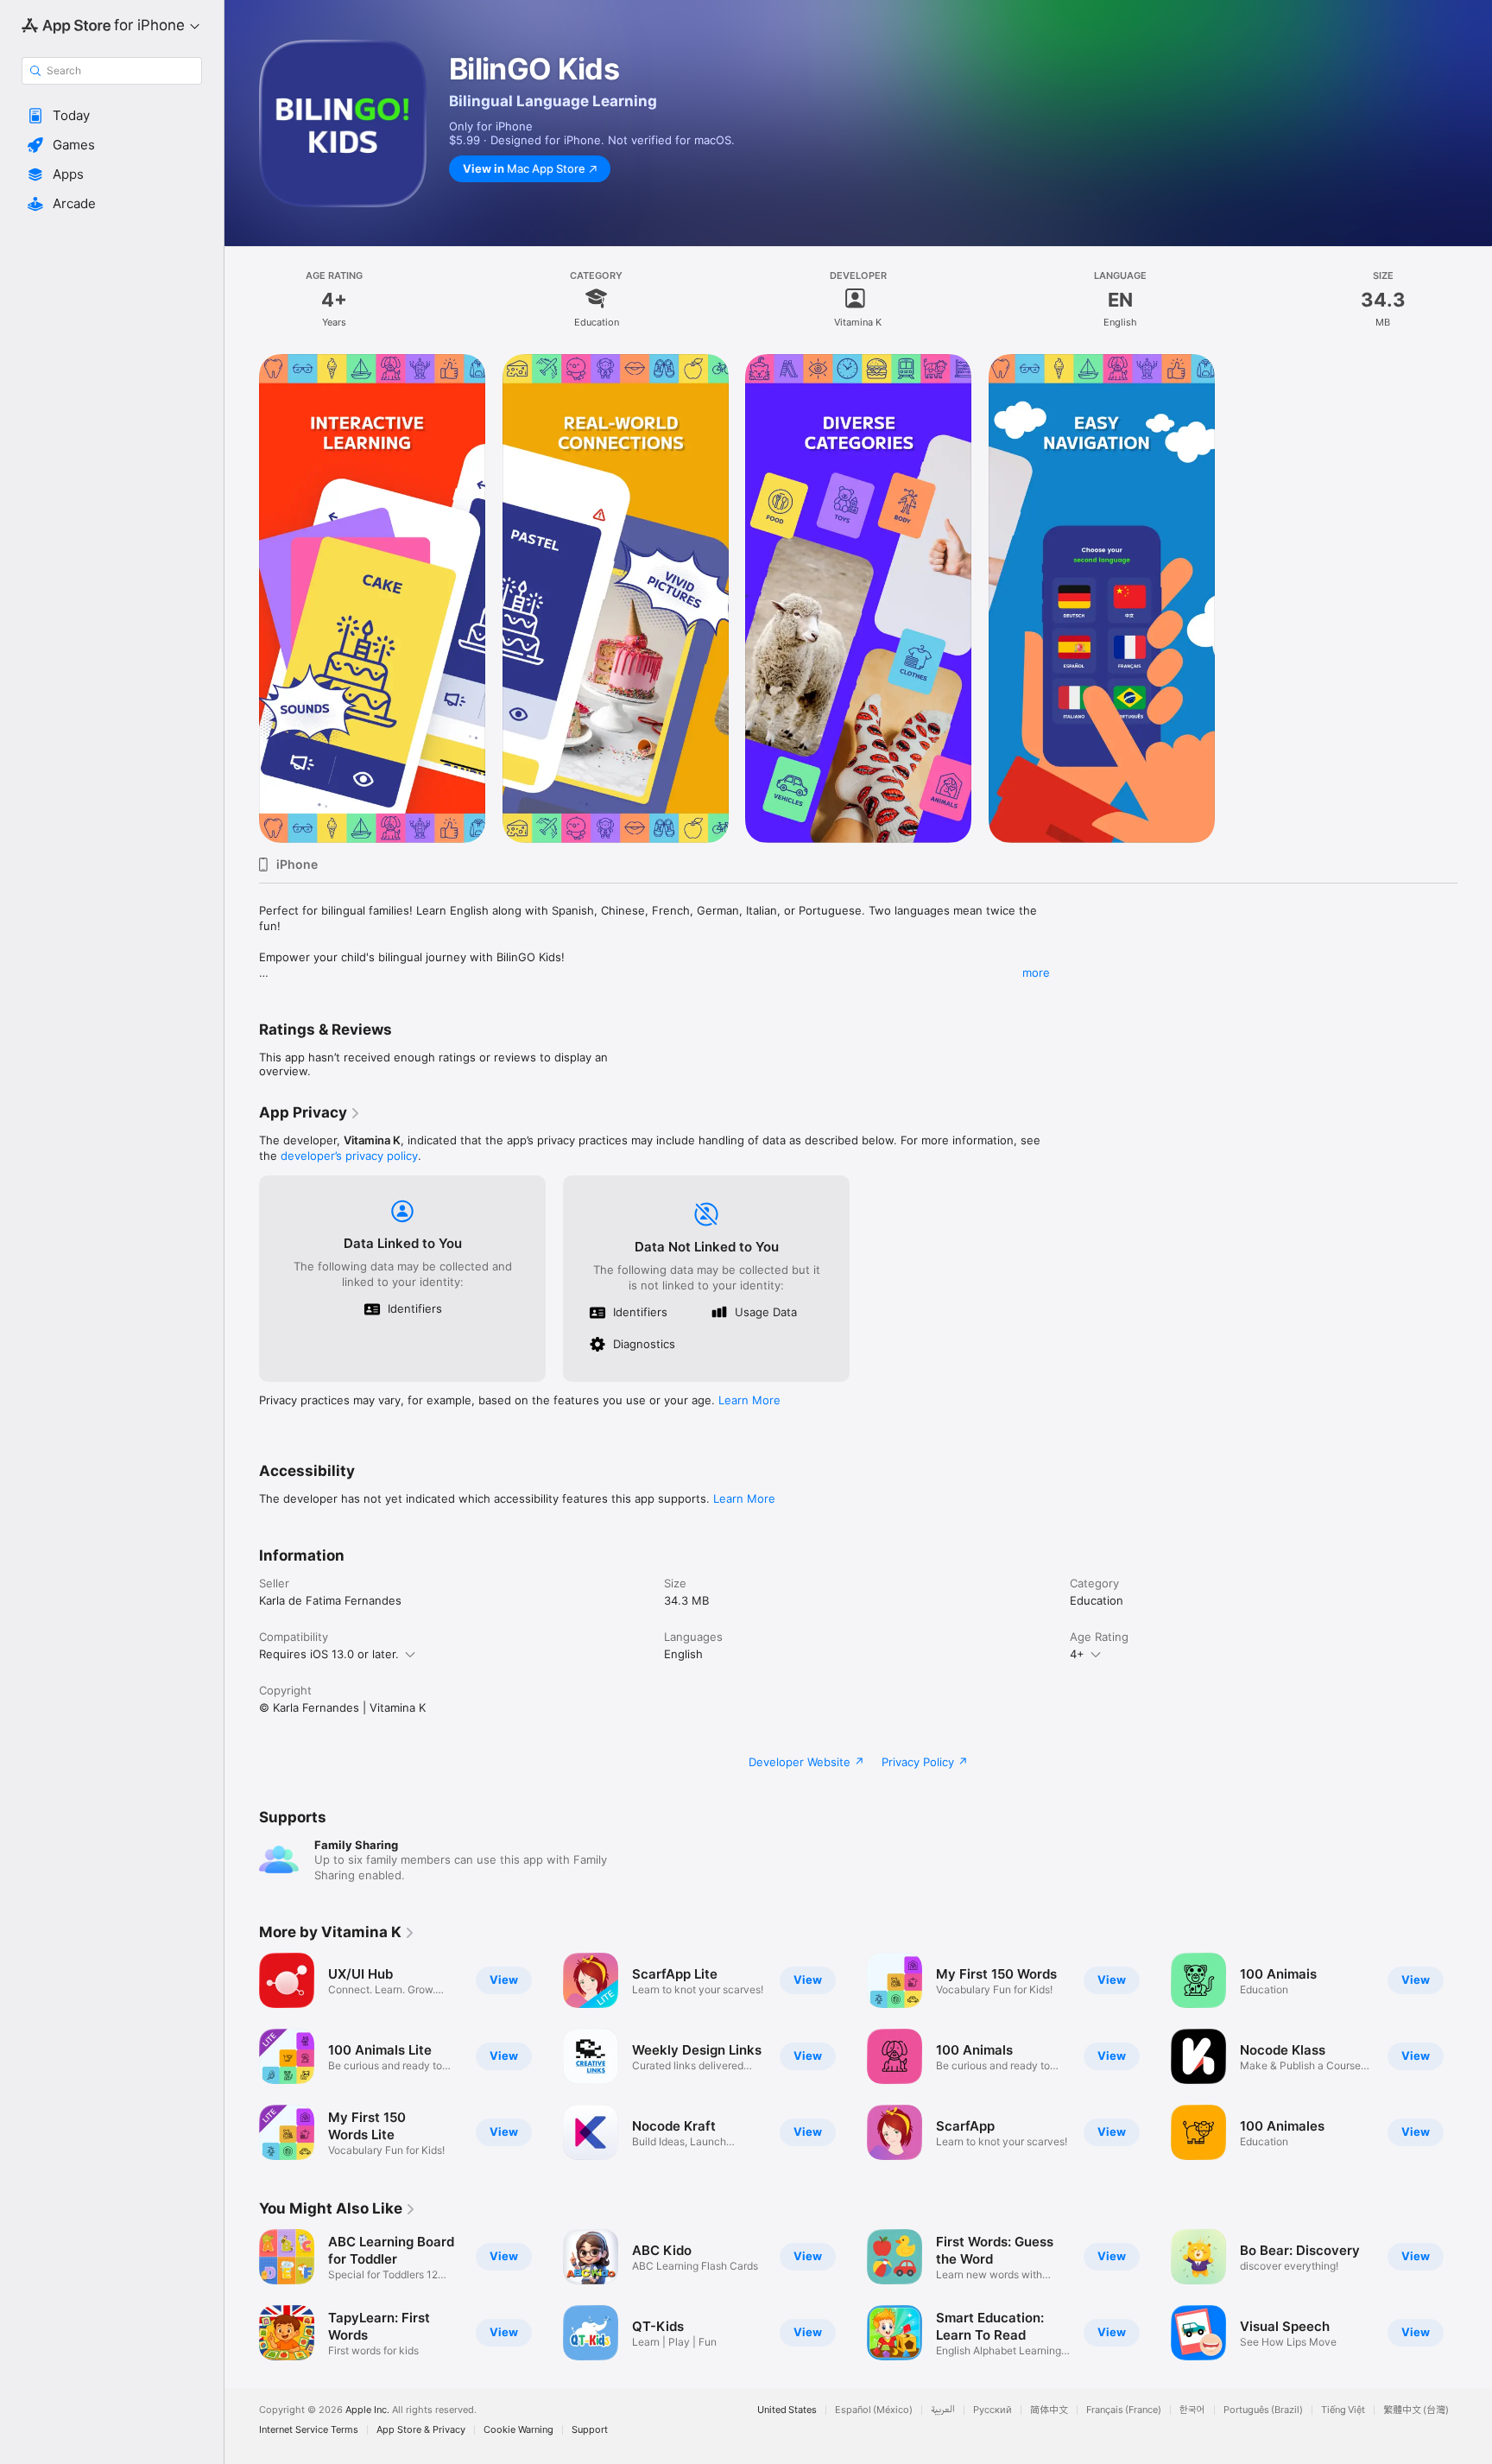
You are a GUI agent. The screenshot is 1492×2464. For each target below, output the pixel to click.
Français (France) (1124, 2410)
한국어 (1192, 2410)
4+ (1077, 1654)
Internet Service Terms (309, 2430)
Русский (993, 2410)
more (1036, 972)
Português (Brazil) (1263, 2410)
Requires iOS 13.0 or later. (329, 1654)
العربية (943, 2410)
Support (590, 2430)
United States (787, 2410)
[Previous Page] (242, 2056)
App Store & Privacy (421, 2430)
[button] (112, 116)
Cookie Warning (518, 2430)
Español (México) (874, 2410)
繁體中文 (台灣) (1416, 2410)
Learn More (749, 1400)
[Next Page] (1475, 2056)
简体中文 (1049, 2410)
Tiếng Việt (1343, 2410)
